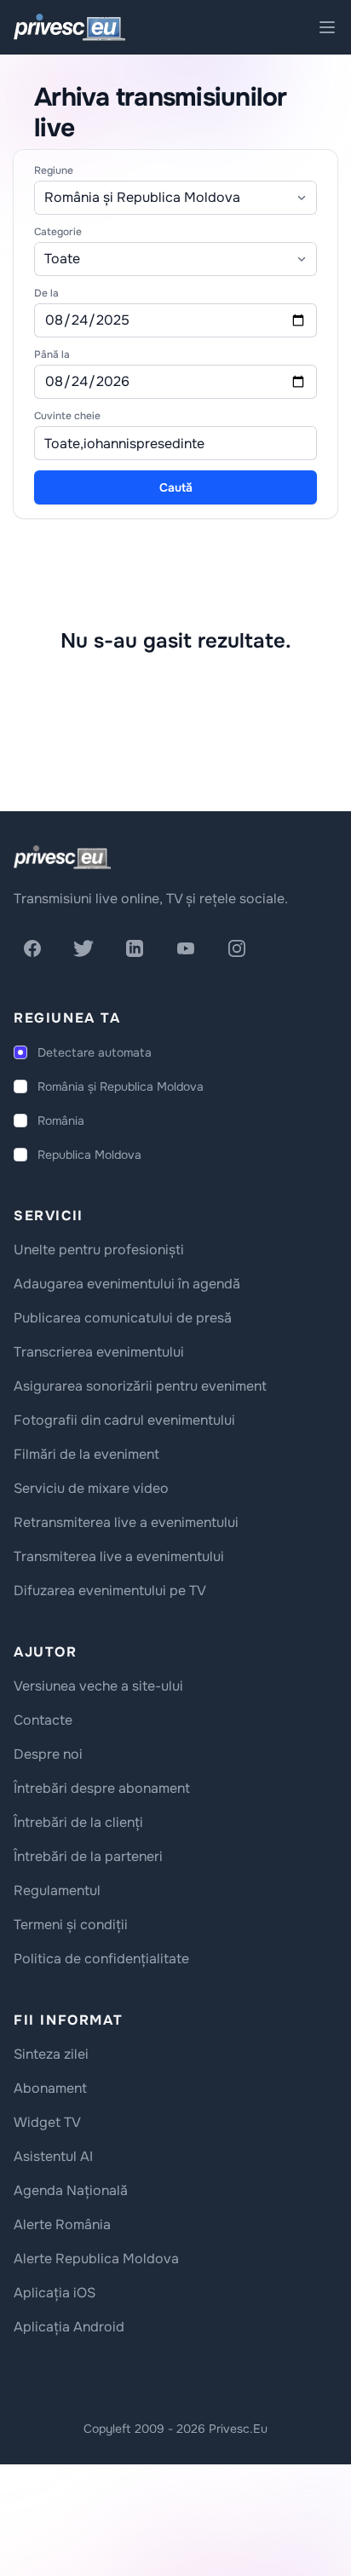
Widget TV (47, 2122)
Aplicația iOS (55, 2293)
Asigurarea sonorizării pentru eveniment (140, 1386)
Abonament (50, 2088)
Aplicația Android (69, 2327)
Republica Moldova (89, 1155)
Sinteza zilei (51, 2054)
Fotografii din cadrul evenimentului (124, 1420)
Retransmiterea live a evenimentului (126, 1522)
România (61, 1121)
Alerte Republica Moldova (96, 2259)
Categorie (58, 232)
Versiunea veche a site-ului (98, 1686)
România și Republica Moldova (121, 1086)
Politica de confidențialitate (101, 1959)
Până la (52, 354)
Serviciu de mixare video (91, 1488)
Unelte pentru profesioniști (99, 1250)
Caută (176, 487)
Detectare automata (95, 1052)
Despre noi (48, 1754)
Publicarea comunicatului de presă (123, 1318)
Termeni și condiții (71, 1925)
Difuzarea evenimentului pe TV (110, 1591)
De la (46, 293)
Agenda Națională (71, 2190)
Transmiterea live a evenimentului (119, 1556)
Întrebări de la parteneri (88, 1856)
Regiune (54, 170)
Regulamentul (57, 1890)
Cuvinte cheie (67, 416)
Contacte (43, 1720)
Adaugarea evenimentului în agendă (127, 1284)
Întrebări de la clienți (78, 1822)
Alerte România (62, 2224)
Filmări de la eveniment (86, 1454)
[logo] (62, 857)
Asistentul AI (53, 2156)
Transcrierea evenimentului (99, 1352)
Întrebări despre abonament (102, 1788)
